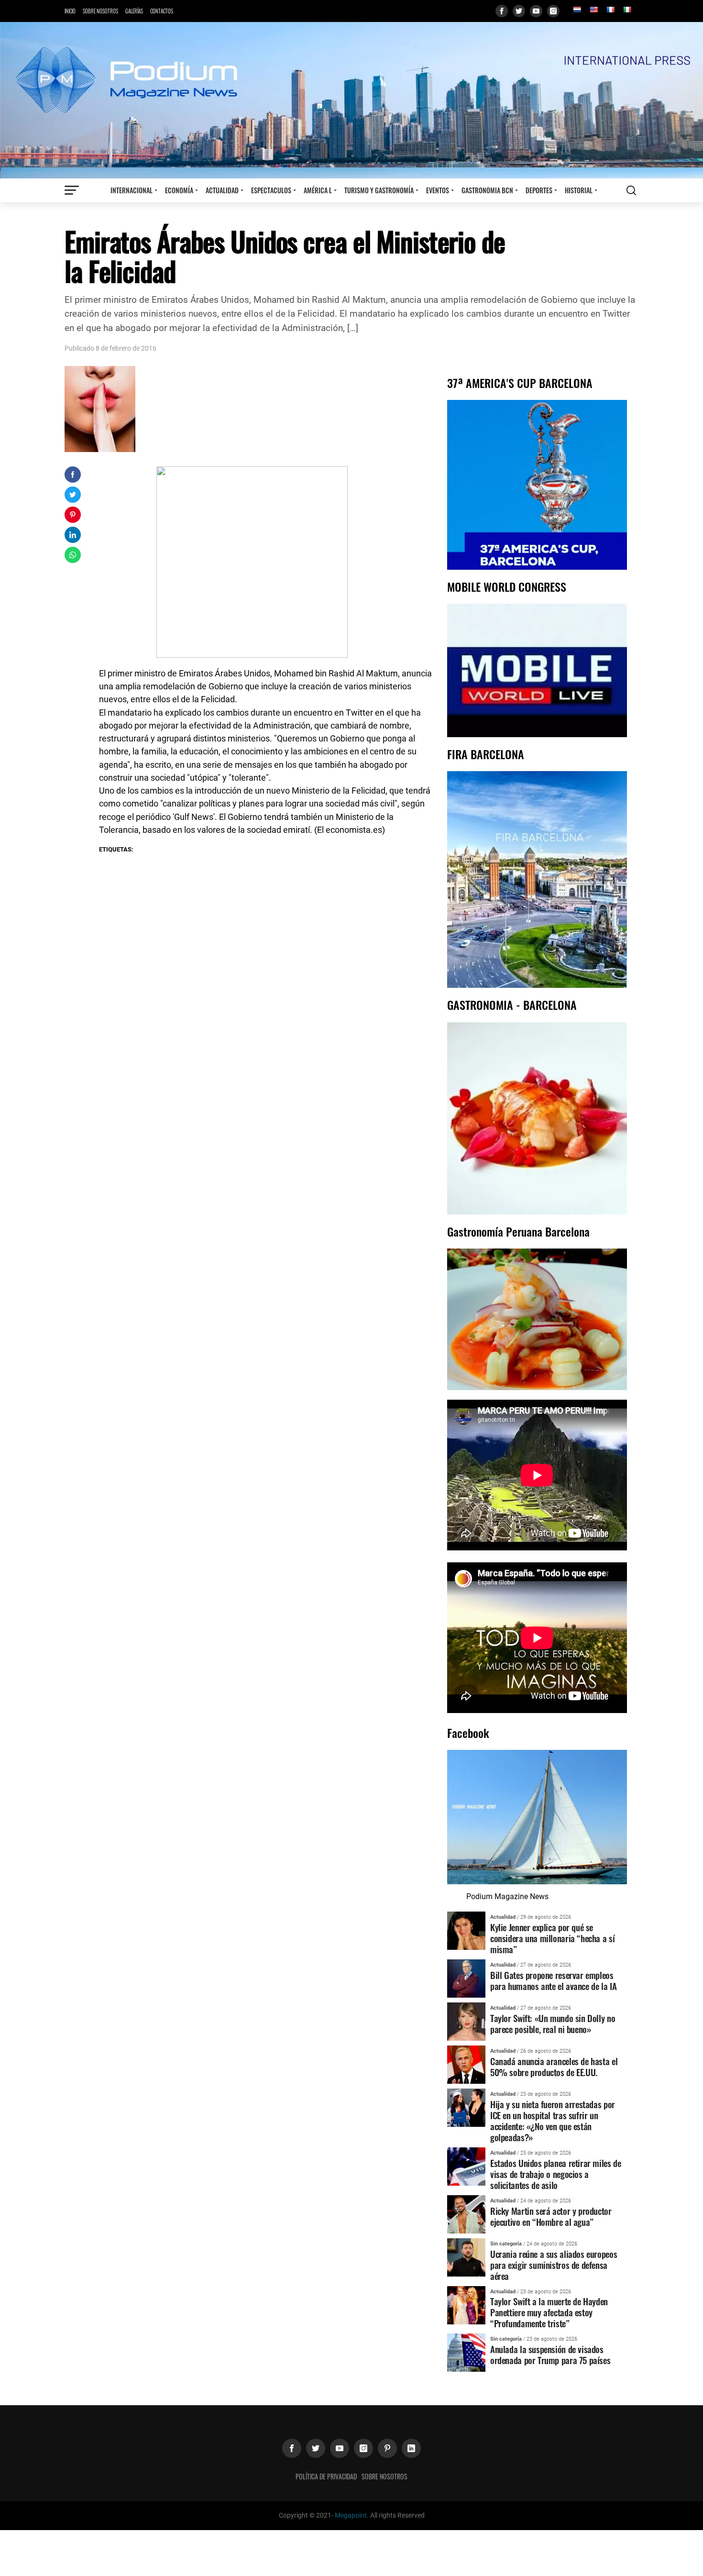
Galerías (134, 11)
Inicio (70, 11)
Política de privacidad (326, 2476)
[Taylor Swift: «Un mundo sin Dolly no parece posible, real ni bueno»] (466, 2021)
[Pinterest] (387, 2448)
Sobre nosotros (100, 11)
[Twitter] (519, 11)
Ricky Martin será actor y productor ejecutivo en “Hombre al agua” (551, 2216)
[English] (593, 10)
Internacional (132, 190)
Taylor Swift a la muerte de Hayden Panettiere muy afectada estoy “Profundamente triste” (549, 2312)
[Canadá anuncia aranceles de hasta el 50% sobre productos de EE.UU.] (466, 2064)
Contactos (162, 11)
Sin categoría (506, 2244)
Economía (179, 190)
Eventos (438, 190)
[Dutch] (577, 10)
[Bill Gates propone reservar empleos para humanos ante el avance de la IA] (466, 1978)
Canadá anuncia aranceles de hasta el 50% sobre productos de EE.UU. (554, 2067)
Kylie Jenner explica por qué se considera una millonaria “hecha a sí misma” (552, 1938)
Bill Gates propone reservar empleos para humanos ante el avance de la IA (553, 1980)
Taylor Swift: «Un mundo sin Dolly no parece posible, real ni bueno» (553, 2023)
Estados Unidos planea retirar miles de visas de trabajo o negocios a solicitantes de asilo (555, 2174)
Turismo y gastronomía (379, 190)
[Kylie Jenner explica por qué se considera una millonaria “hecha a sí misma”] (466, 1930)
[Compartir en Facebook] (73, 475)
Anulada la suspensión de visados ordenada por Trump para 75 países (550, 2355)
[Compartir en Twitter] (73, 495)
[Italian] (627, 10)
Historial (579, 190)
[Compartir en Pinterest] (73, 515)
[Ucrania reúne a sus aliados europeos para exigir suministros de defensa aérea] (466, 2257)
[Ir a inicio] (351, 100)
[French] (610, 10)
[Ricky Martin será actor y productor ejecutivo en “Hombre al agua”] (466, 2214)
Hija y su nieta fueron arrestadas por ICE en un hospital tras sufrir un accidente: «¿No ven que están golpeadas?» (553, 2121)
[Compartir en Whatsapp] (73, 555)
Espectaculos (271, 190)
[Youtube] (536, 11)
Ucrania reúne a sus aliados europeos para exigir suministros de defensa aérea (554, 2265)
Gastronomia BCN (487, 190)
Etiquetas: (116, 849)
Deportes (539, 190)
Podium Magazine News (507, 1896)
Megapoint (351, 2515)
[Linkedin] (411, 2448)
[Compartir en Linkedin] (73, 535)
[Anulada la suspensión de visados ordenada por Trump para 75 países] (466, 2352)
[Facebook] (502, 11)
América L (318, 190)
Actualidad (222, 190)
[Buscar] (631, 190)
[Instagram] (553, 11)
